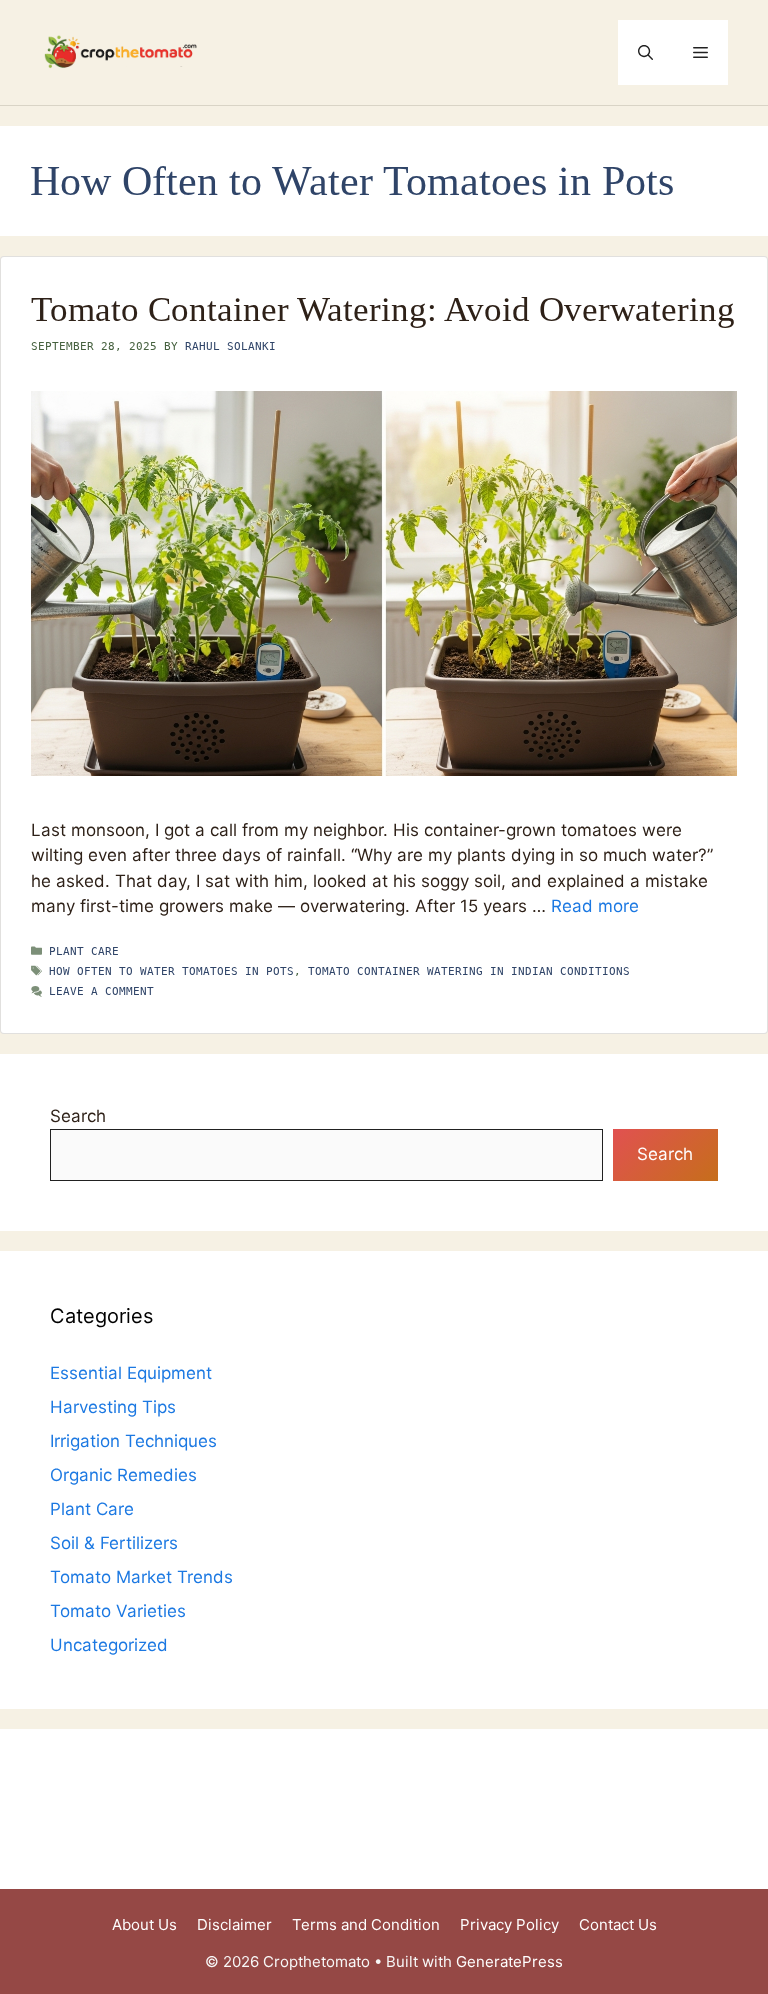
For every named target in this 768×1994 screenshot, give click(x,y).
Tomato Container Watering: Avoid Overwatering (383, 309)
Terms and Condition (366, 1924)
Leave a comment (101, 991)
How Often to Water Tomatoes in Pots (171, 971)
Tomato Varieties (118, 1611)
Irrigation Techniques (133, 1441)
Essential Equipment (131, 1373)
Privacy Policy (509, 1924)
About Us (144, 1924)
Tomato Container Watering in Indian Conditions (469, 971)
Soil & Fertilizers (114, 1543)
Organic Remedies (123, 1475)
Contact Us (618, 1924)
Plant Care (84, 951)
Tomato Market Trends (141, 1577)
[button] (645, 52)
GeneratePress (509, 1961)
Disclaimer (234, 1924)
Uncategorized (109, 1645)
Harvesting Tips (113, 1407)
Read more (595, 906)
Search (78, 1116)
